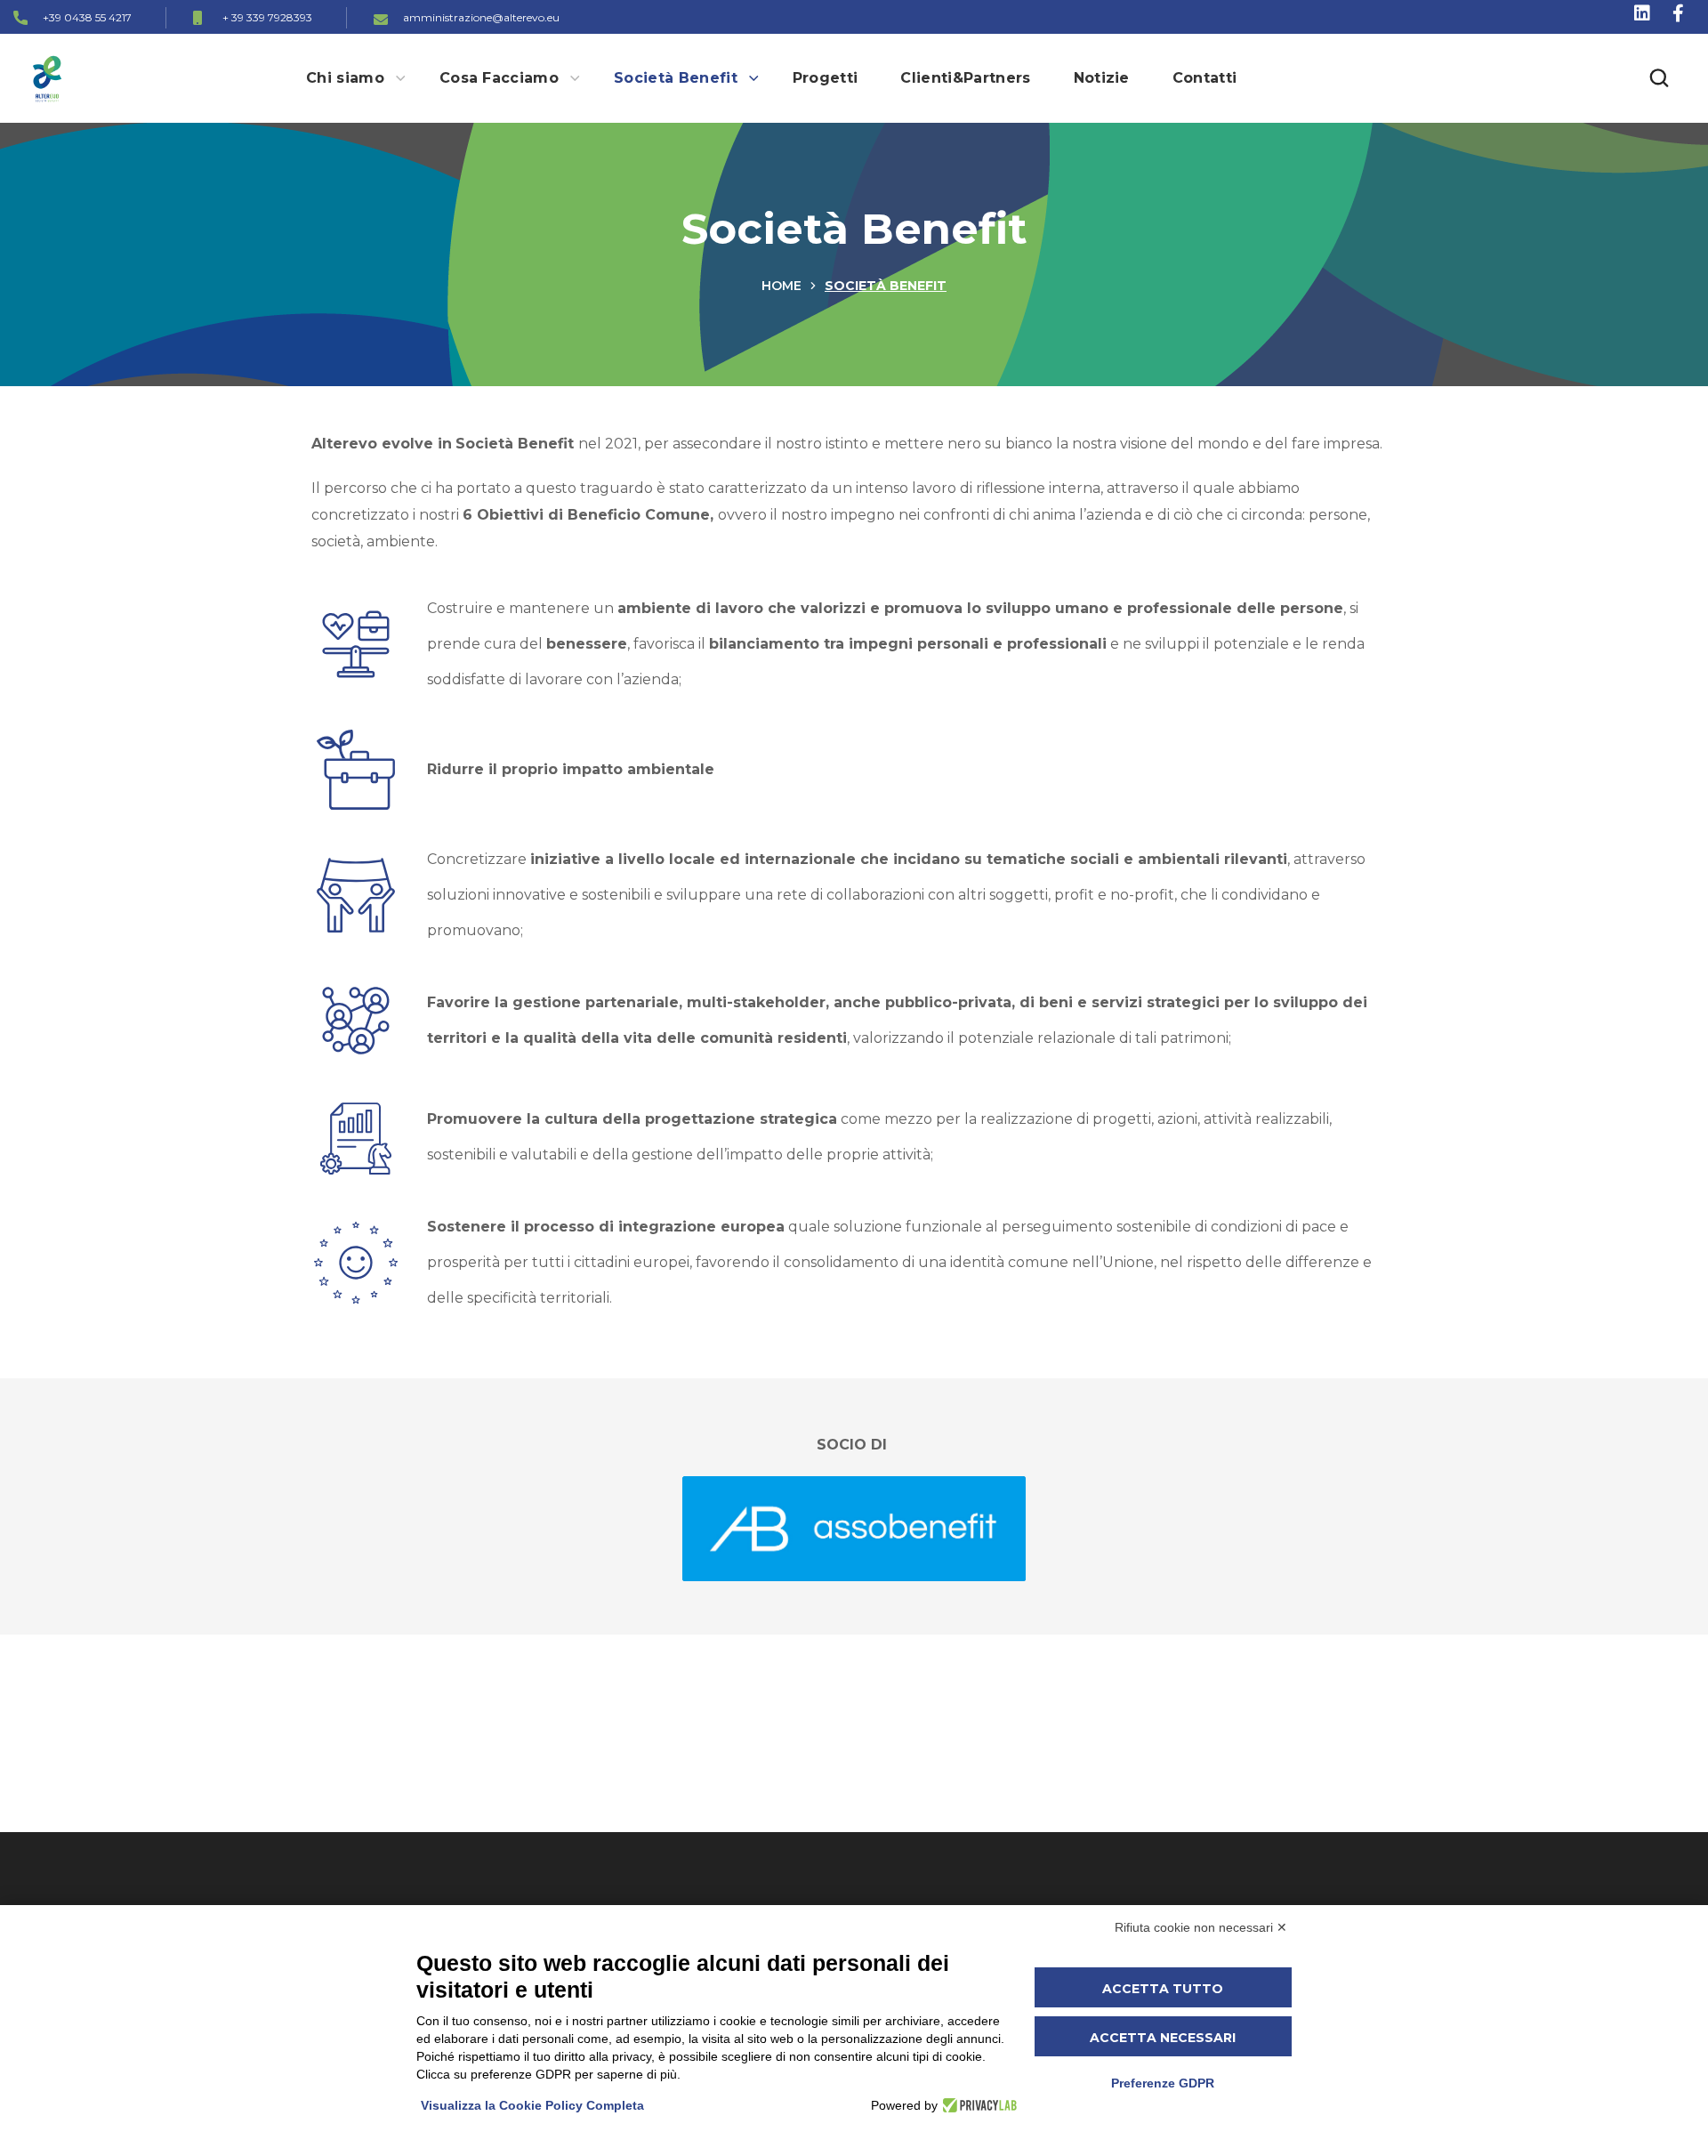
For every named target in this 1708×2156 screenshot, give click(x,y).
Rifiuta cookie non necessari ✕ (1201, 1927)
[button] (1659, 78)
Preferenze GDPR (1163, 2083)
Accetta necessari (1163, 2038)
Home (781, 286)
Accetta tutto (1163, 1989)
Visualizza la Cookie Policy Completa (532, 2105)
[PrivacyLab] (977, 2105)
